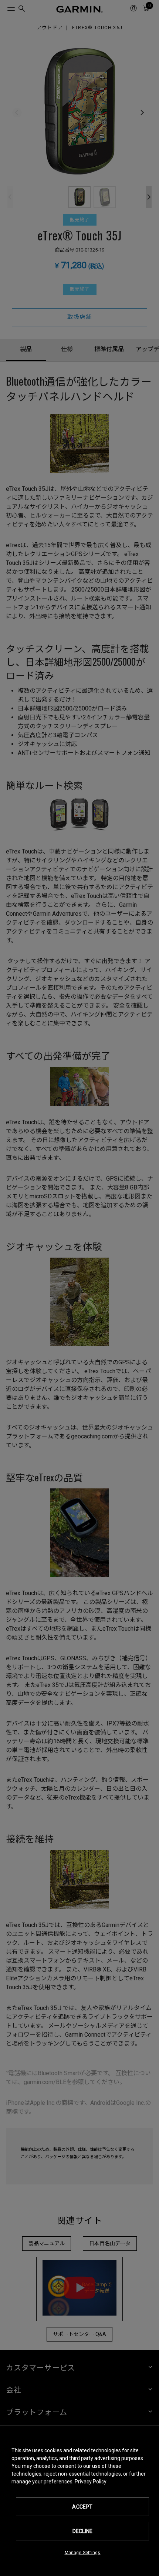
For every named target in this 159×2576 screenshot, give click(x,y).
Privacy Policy (91, 2482)
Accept (82, 2507)
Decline (82, 2531)
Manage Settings (83, 2553)
